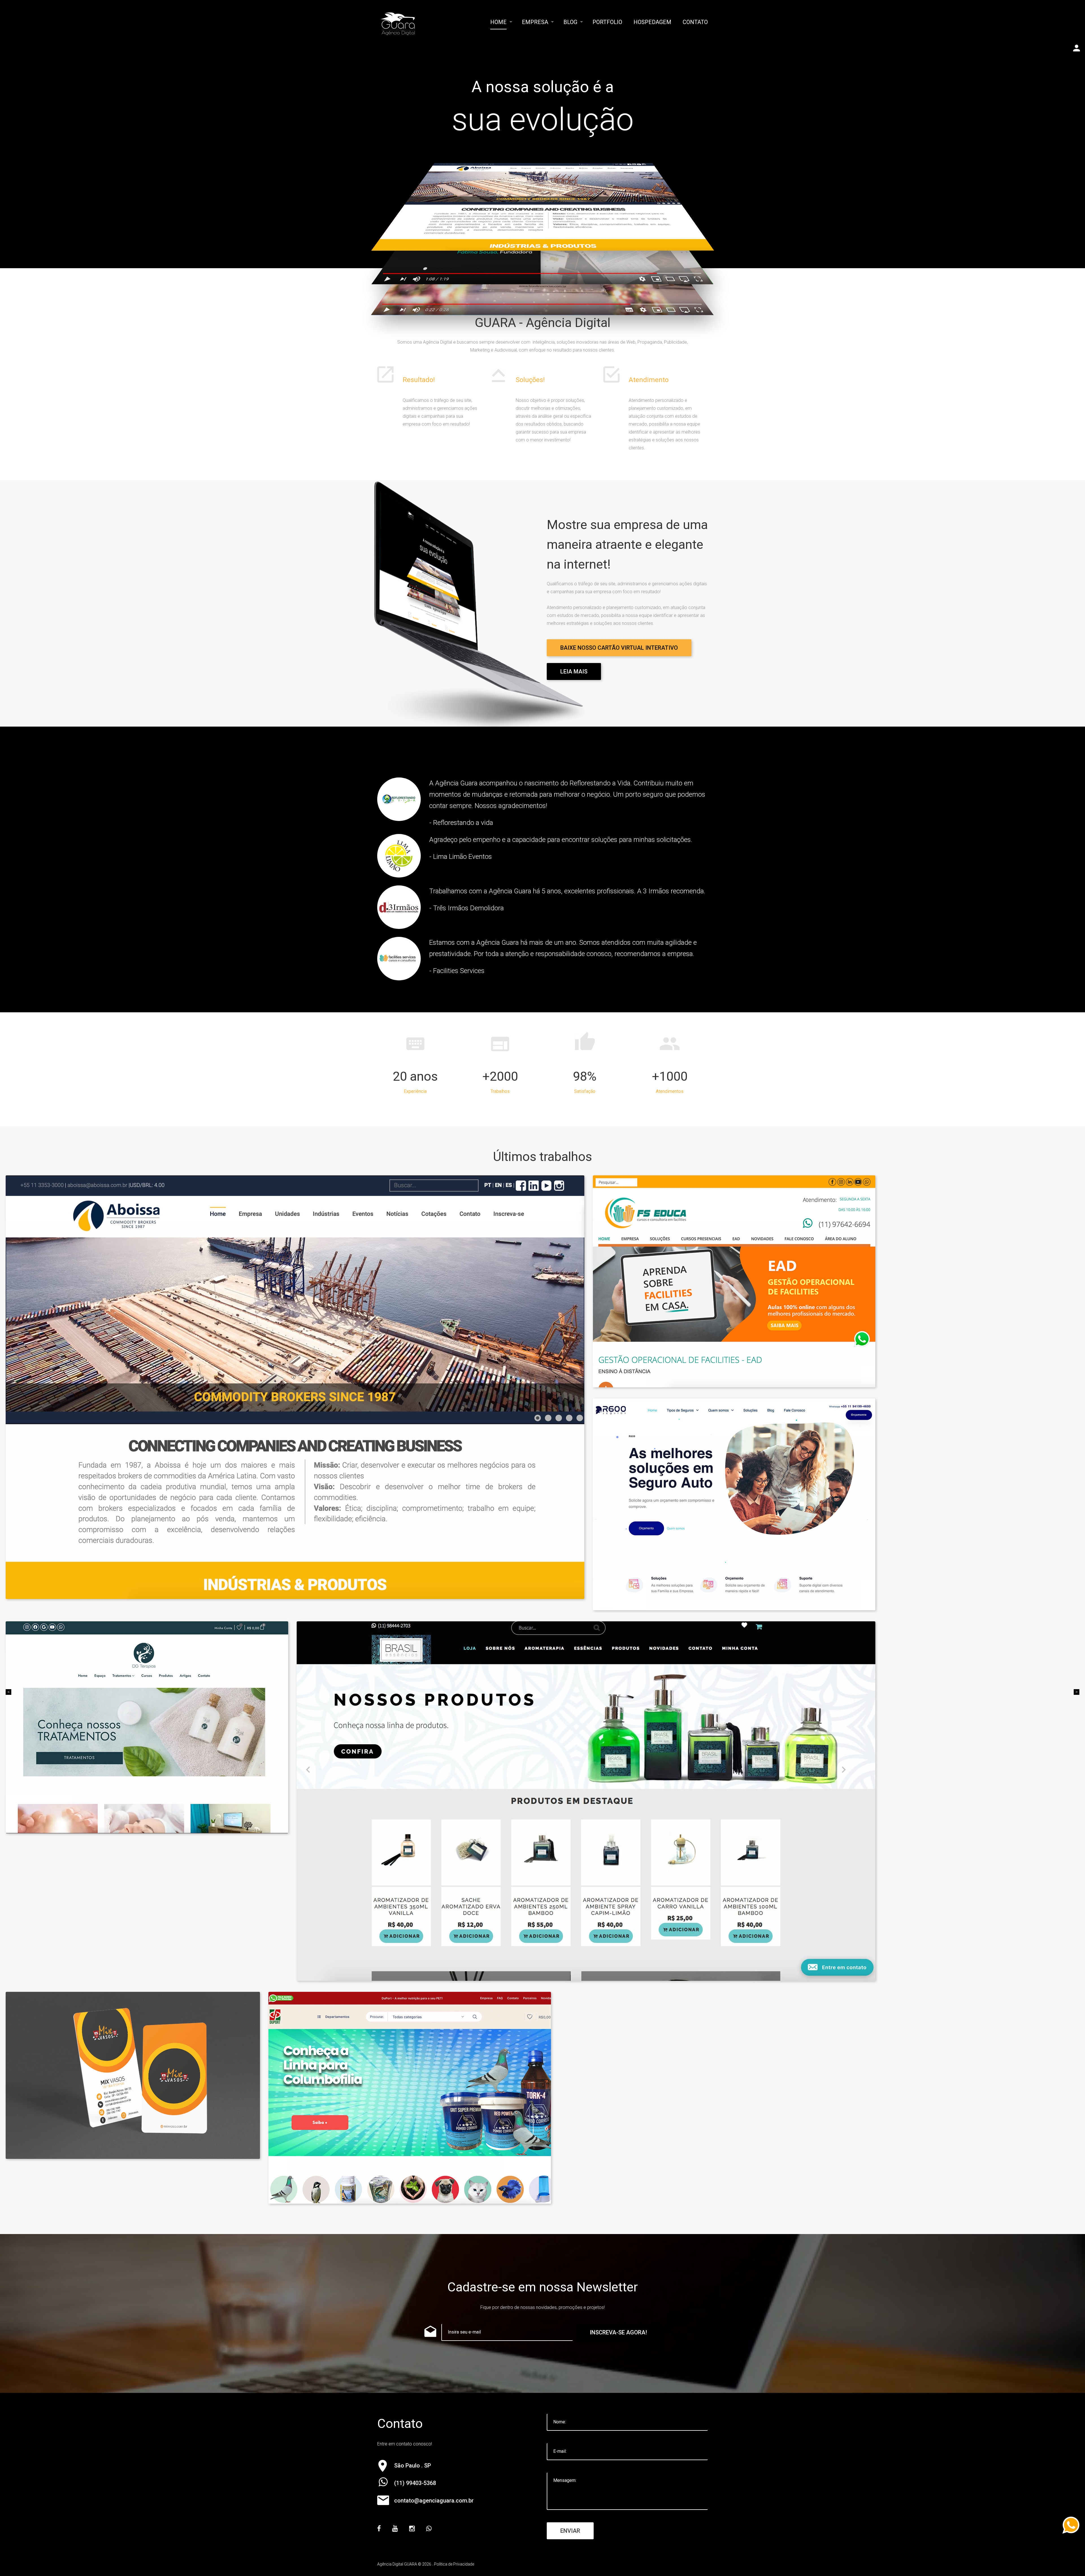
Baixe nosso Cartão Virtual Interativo (619, 648)
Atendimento (649, 380)
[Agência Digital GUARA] (398, 24)
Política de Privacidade (454, 2564)
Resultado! (419, 380)
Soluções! (530, 380)
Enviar (570, 2531)
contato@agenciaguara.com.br (434, 2501)
